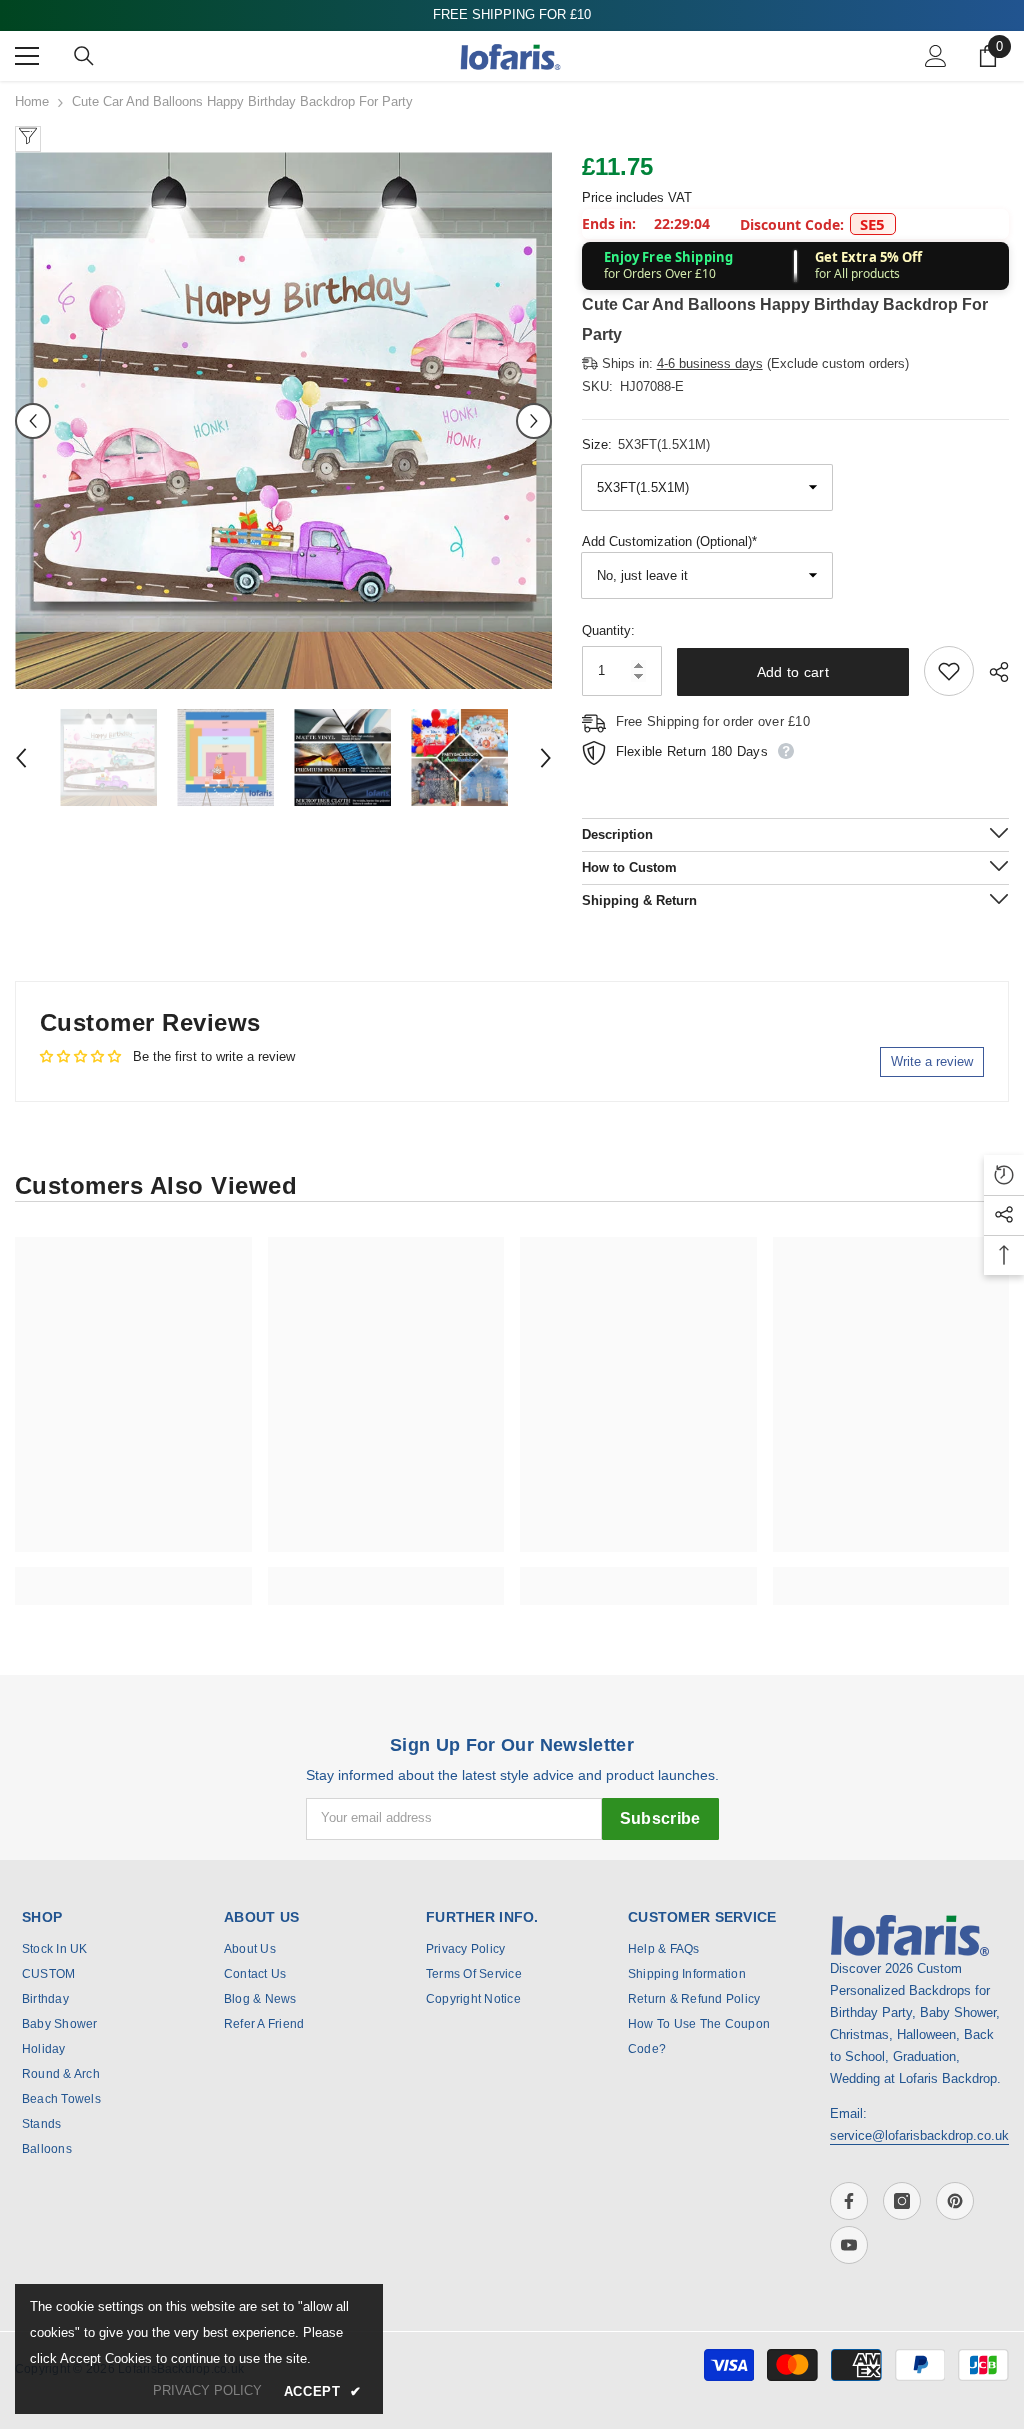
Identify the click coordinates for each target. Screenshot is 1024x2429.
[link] (133, 1575)
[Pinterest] (955, 2201)
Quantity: (608, 630)
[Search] (84, 56)
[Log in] (936, 56)
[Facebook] (849, 2201)
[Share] (991, 672)
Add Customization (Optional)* (669, 541)
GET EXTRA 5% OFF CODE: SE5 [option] (512, 14)
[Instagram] (902, 2201)
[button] (33, 421)
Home (32, 101)
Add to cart (793, 672)
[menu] (27, 56)
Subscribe (660, 1818)
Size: (646, 444)
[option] (283, 420)
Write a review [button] (932, 1061)
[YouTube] (849, 2245)
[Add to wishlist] (949, 671)
